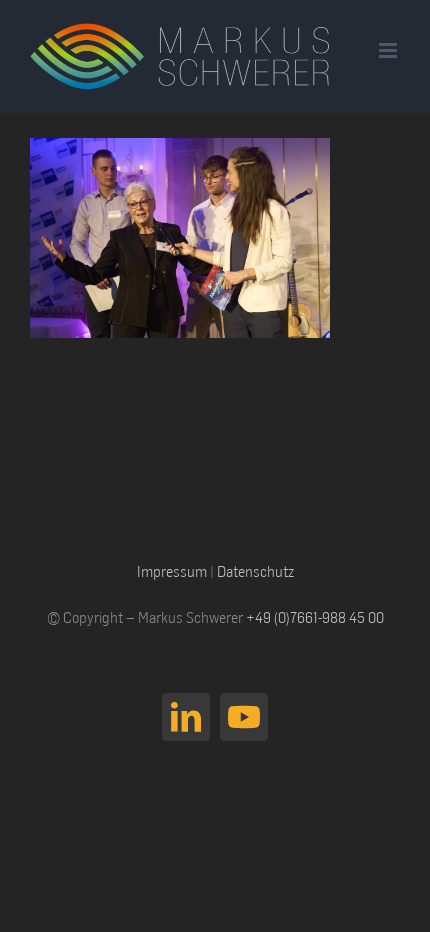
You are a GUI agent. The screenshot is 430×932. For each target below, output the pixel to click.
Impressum (172, 571)
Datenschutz (255, 571)
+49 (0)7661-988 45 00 (315, 617)
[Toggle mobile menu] (389, 50)
